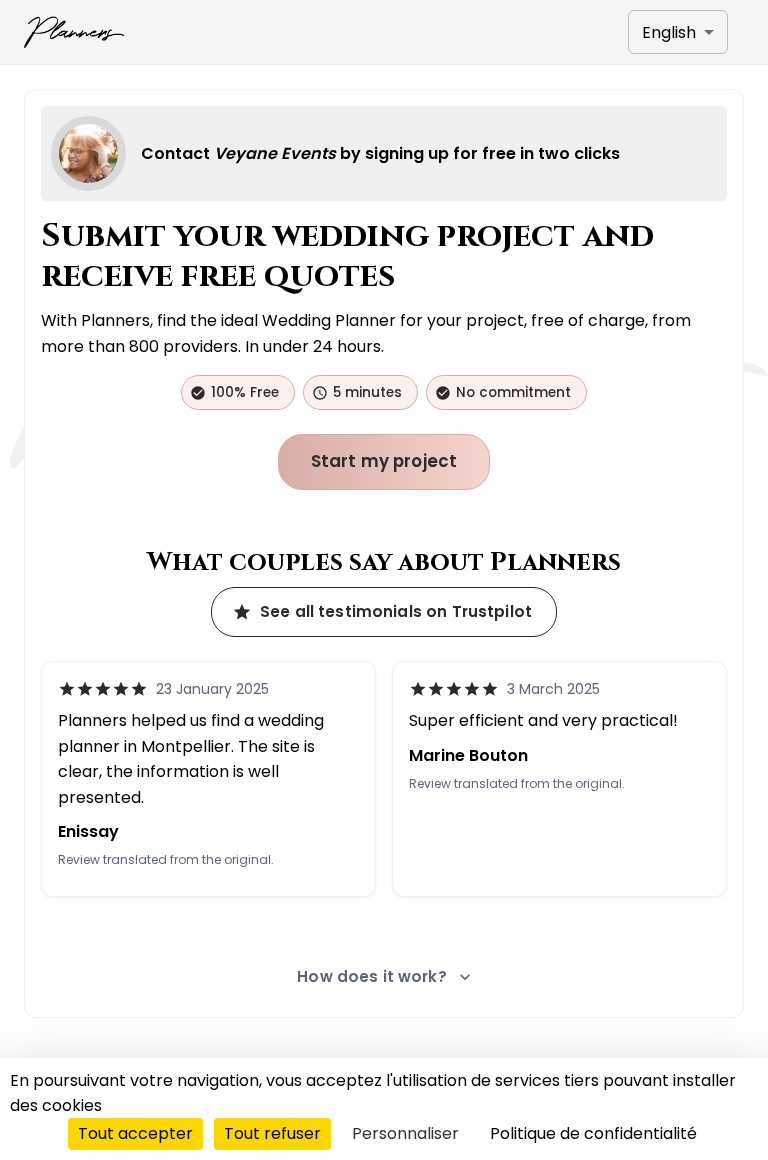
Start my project (384, 461)
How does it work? (372, 976)
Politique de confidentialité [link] (593, 1133)
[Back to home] (74, 32)
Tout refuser (272, 1133)
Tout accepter (135, 1133)
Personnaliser (405, 1133)
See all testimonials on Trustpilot (396, 611)
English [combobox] (669, 32)
